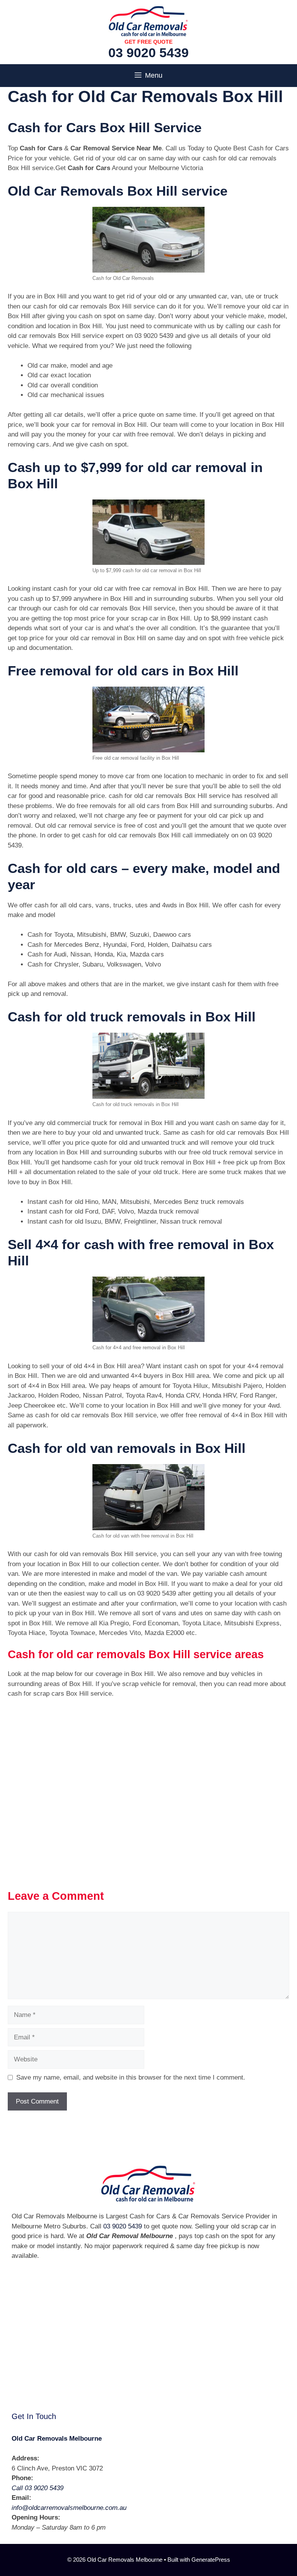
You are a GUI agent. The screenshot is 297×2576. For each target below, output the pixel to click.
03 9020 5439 (148, 53)
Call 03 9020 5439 (38, 2488)
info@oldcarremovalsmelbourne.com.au (69, 2508)
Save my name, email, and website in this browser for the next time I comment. (131, 2077)
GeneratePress (211, 2560)
